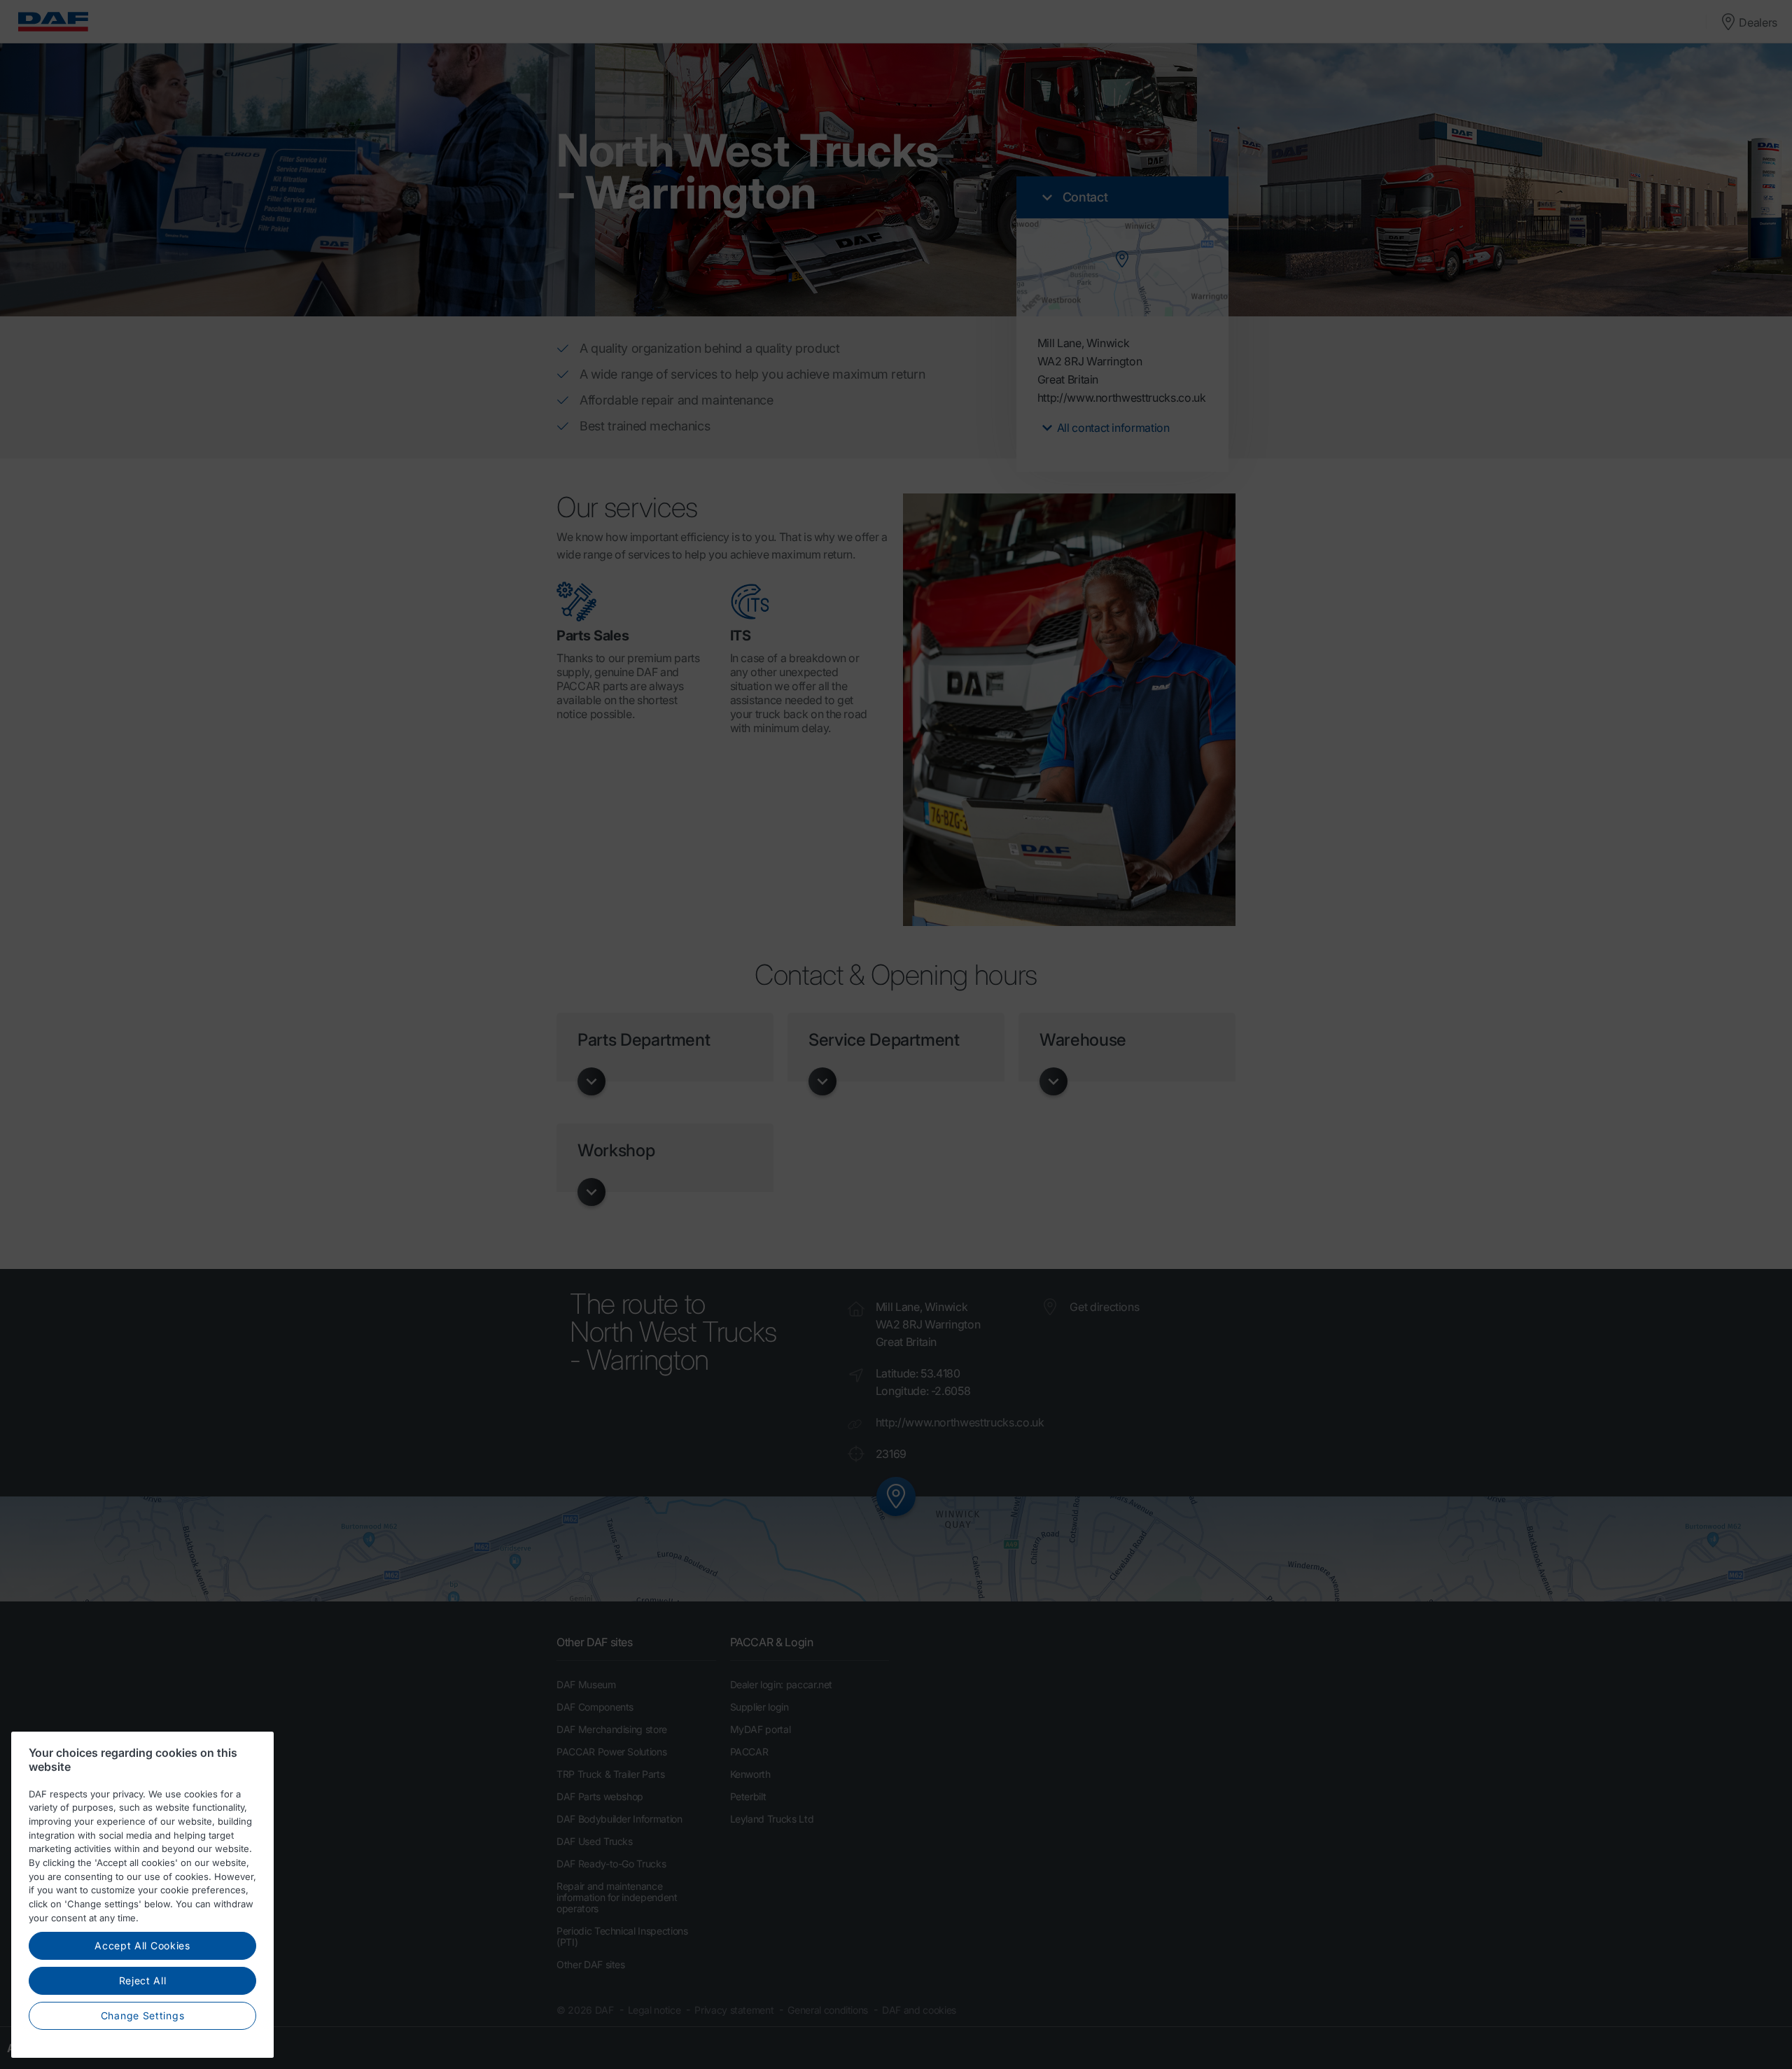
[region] (142, 1895)
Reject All (143, 1981)
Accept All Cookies (142, 1946)
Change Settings (143, 2015)
